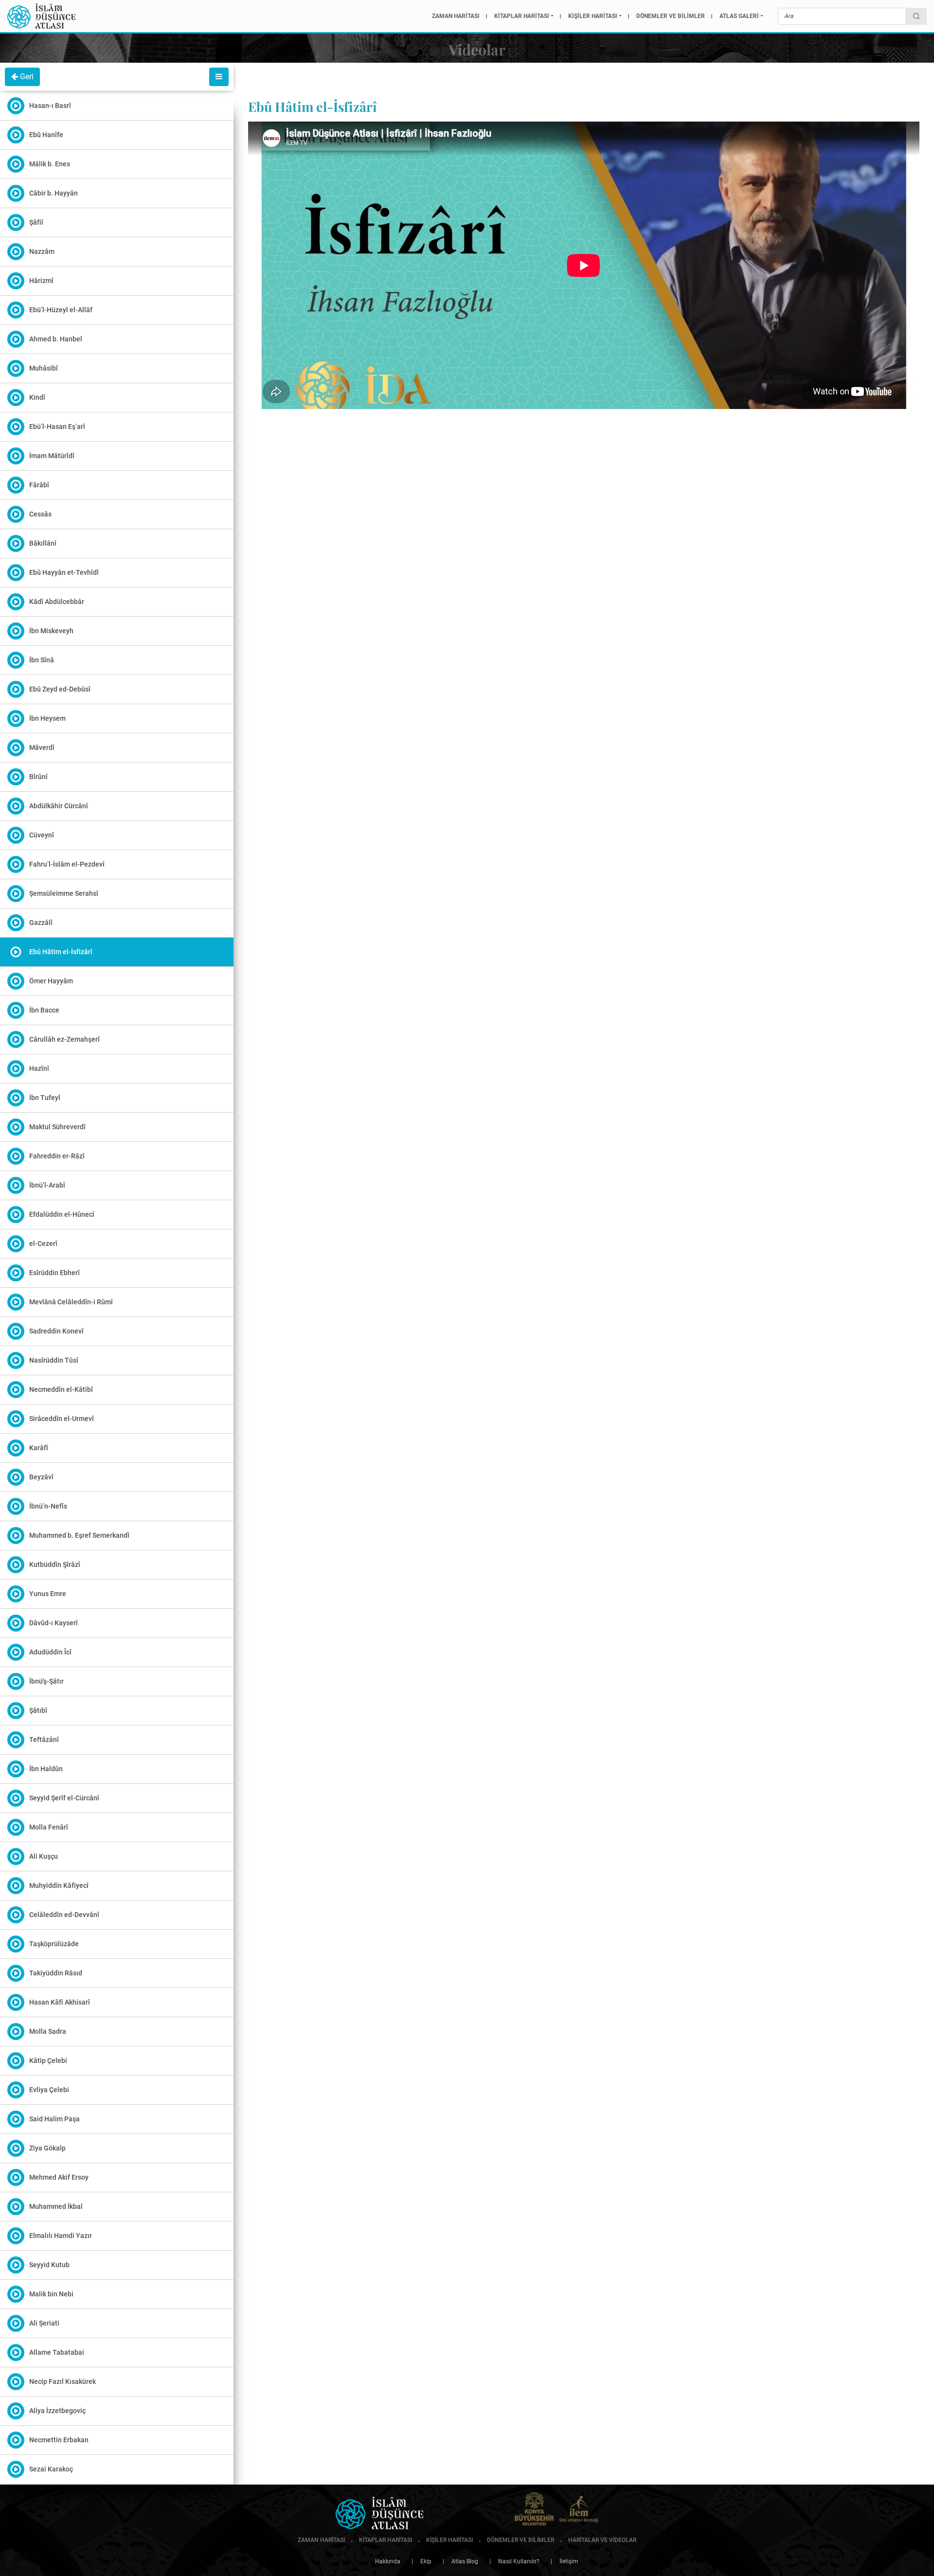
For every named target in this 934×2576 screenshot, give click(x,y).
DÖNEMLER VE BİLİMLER (671, 16)
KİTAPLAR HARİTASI (522, 16)
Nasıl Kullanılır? (514, 2561)
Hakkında (388, 2561)
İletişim (565, 2561)
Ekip (422, 2561)
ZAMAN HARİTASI (456, 16)
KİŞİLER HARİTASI (593, 16)
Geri (26, 77)
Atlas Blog (460, 2561)
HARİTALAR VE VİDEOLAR (602, 2540)
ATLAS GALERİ (739, 16)
